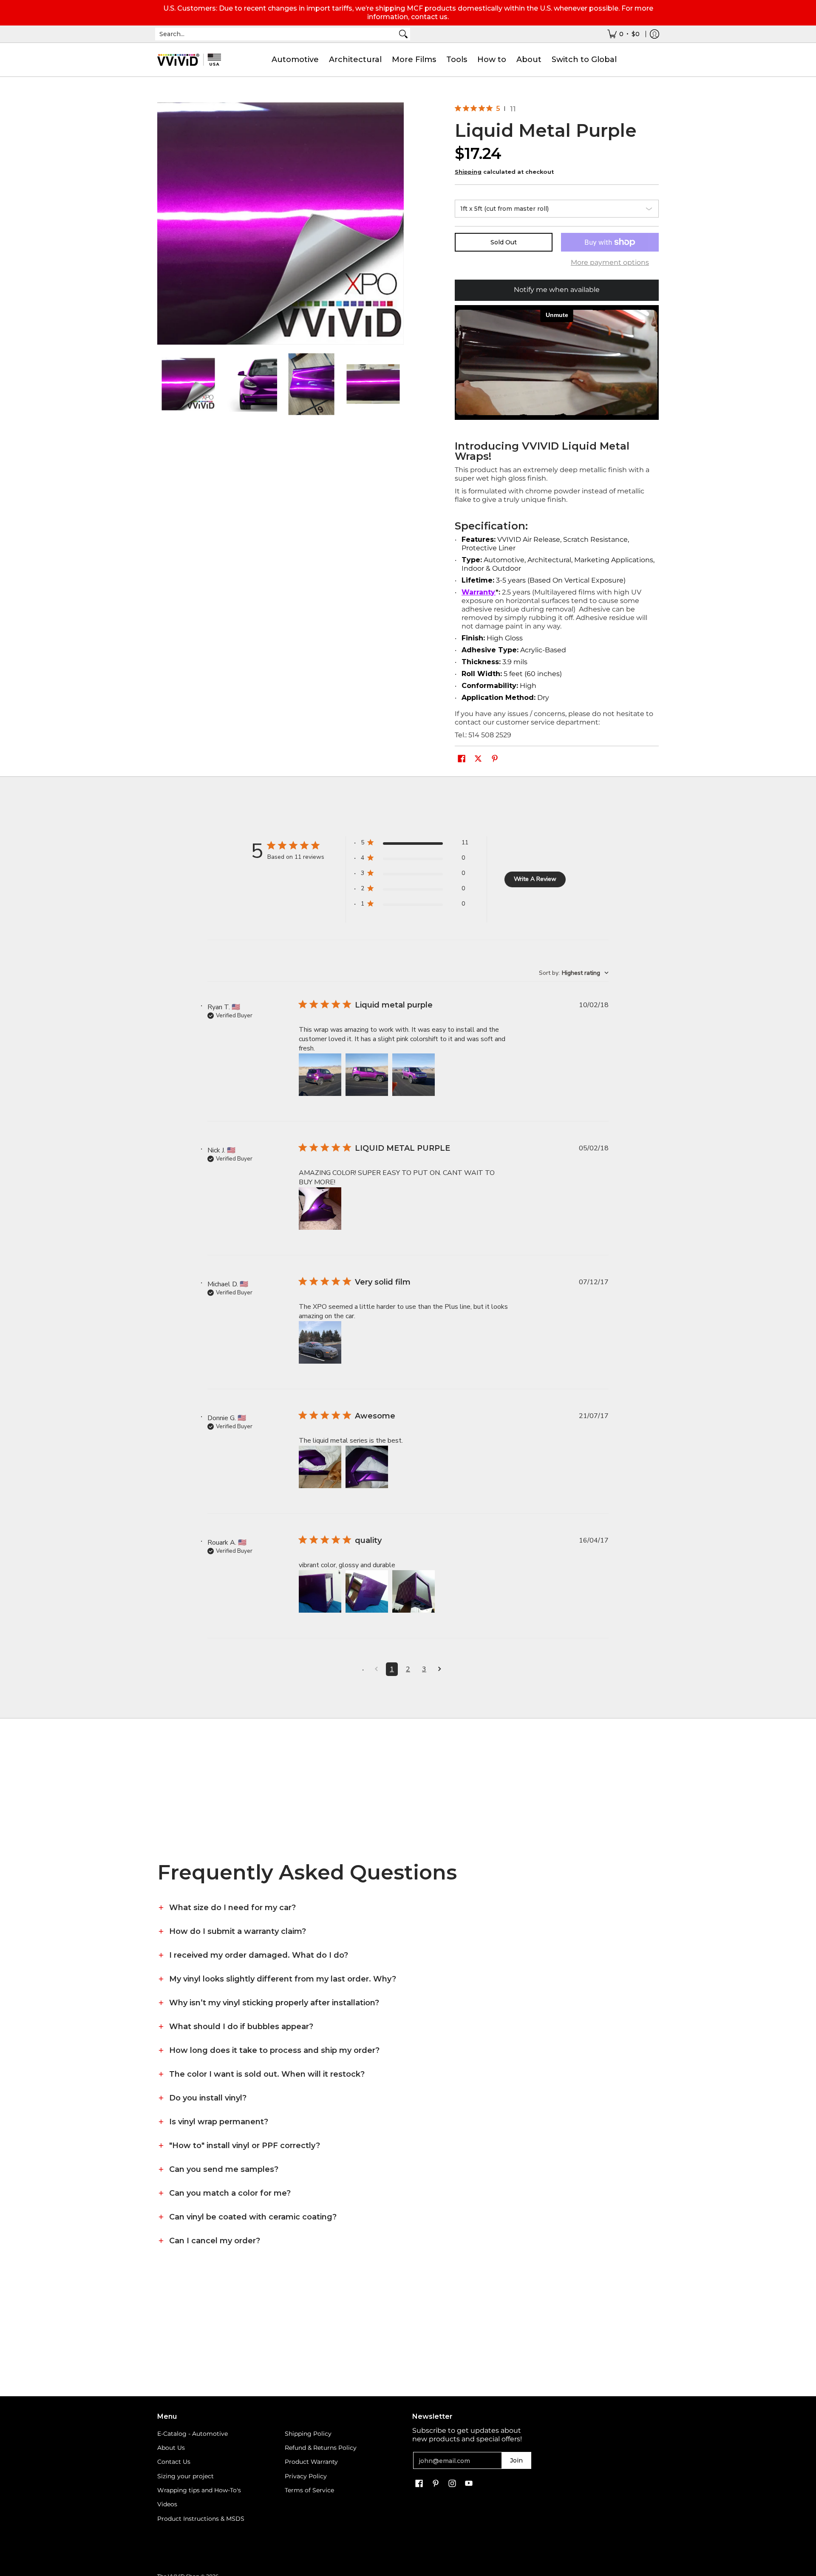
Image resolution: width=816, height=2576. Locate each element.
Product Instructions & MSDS (201, 2519)
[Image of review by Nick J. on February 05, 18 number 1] (320, 1209)
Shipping (468, 172)
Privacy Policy (306, 2476)
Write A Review (535, 879)
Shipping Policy (308, 2434)
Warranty (479, 592)
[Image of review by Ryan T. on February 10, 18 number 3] (414, 1075)
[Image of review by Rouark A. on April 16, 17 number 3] (414, 1591)
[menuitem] (623, 34)
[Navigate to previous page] (376, 1669)
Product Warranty (311, 2462)
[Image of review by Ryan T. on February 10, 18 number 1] (320, 1075)
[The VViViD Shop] (189, 60)
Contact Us (174, 2462)
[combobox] (276, 34)
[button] (462, 759)
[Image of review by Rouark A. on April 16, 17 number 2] (367, 1591)
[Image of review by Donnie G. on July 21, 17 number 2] (367, 1467)
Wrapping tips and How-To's (199, 2490)
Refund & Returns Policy (321, 2448)
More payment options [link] (610, 262)
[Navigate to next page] (440, 1669)
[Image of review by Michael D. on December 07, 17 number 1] (320, 1342)
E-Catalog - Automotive (193, 2434)
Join (516, 2460)
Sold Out (504, 242)
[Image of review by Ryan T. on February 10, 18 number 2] (367, 1075)
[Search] (403, 34)
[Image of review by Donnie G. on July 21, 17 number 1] (320, 1467)
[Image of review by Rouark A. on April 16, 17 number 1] (320, 1591)
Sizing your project (186, 2476)
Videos (167, 2504)
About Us (171, 2448)
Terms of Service (309, 2490)
